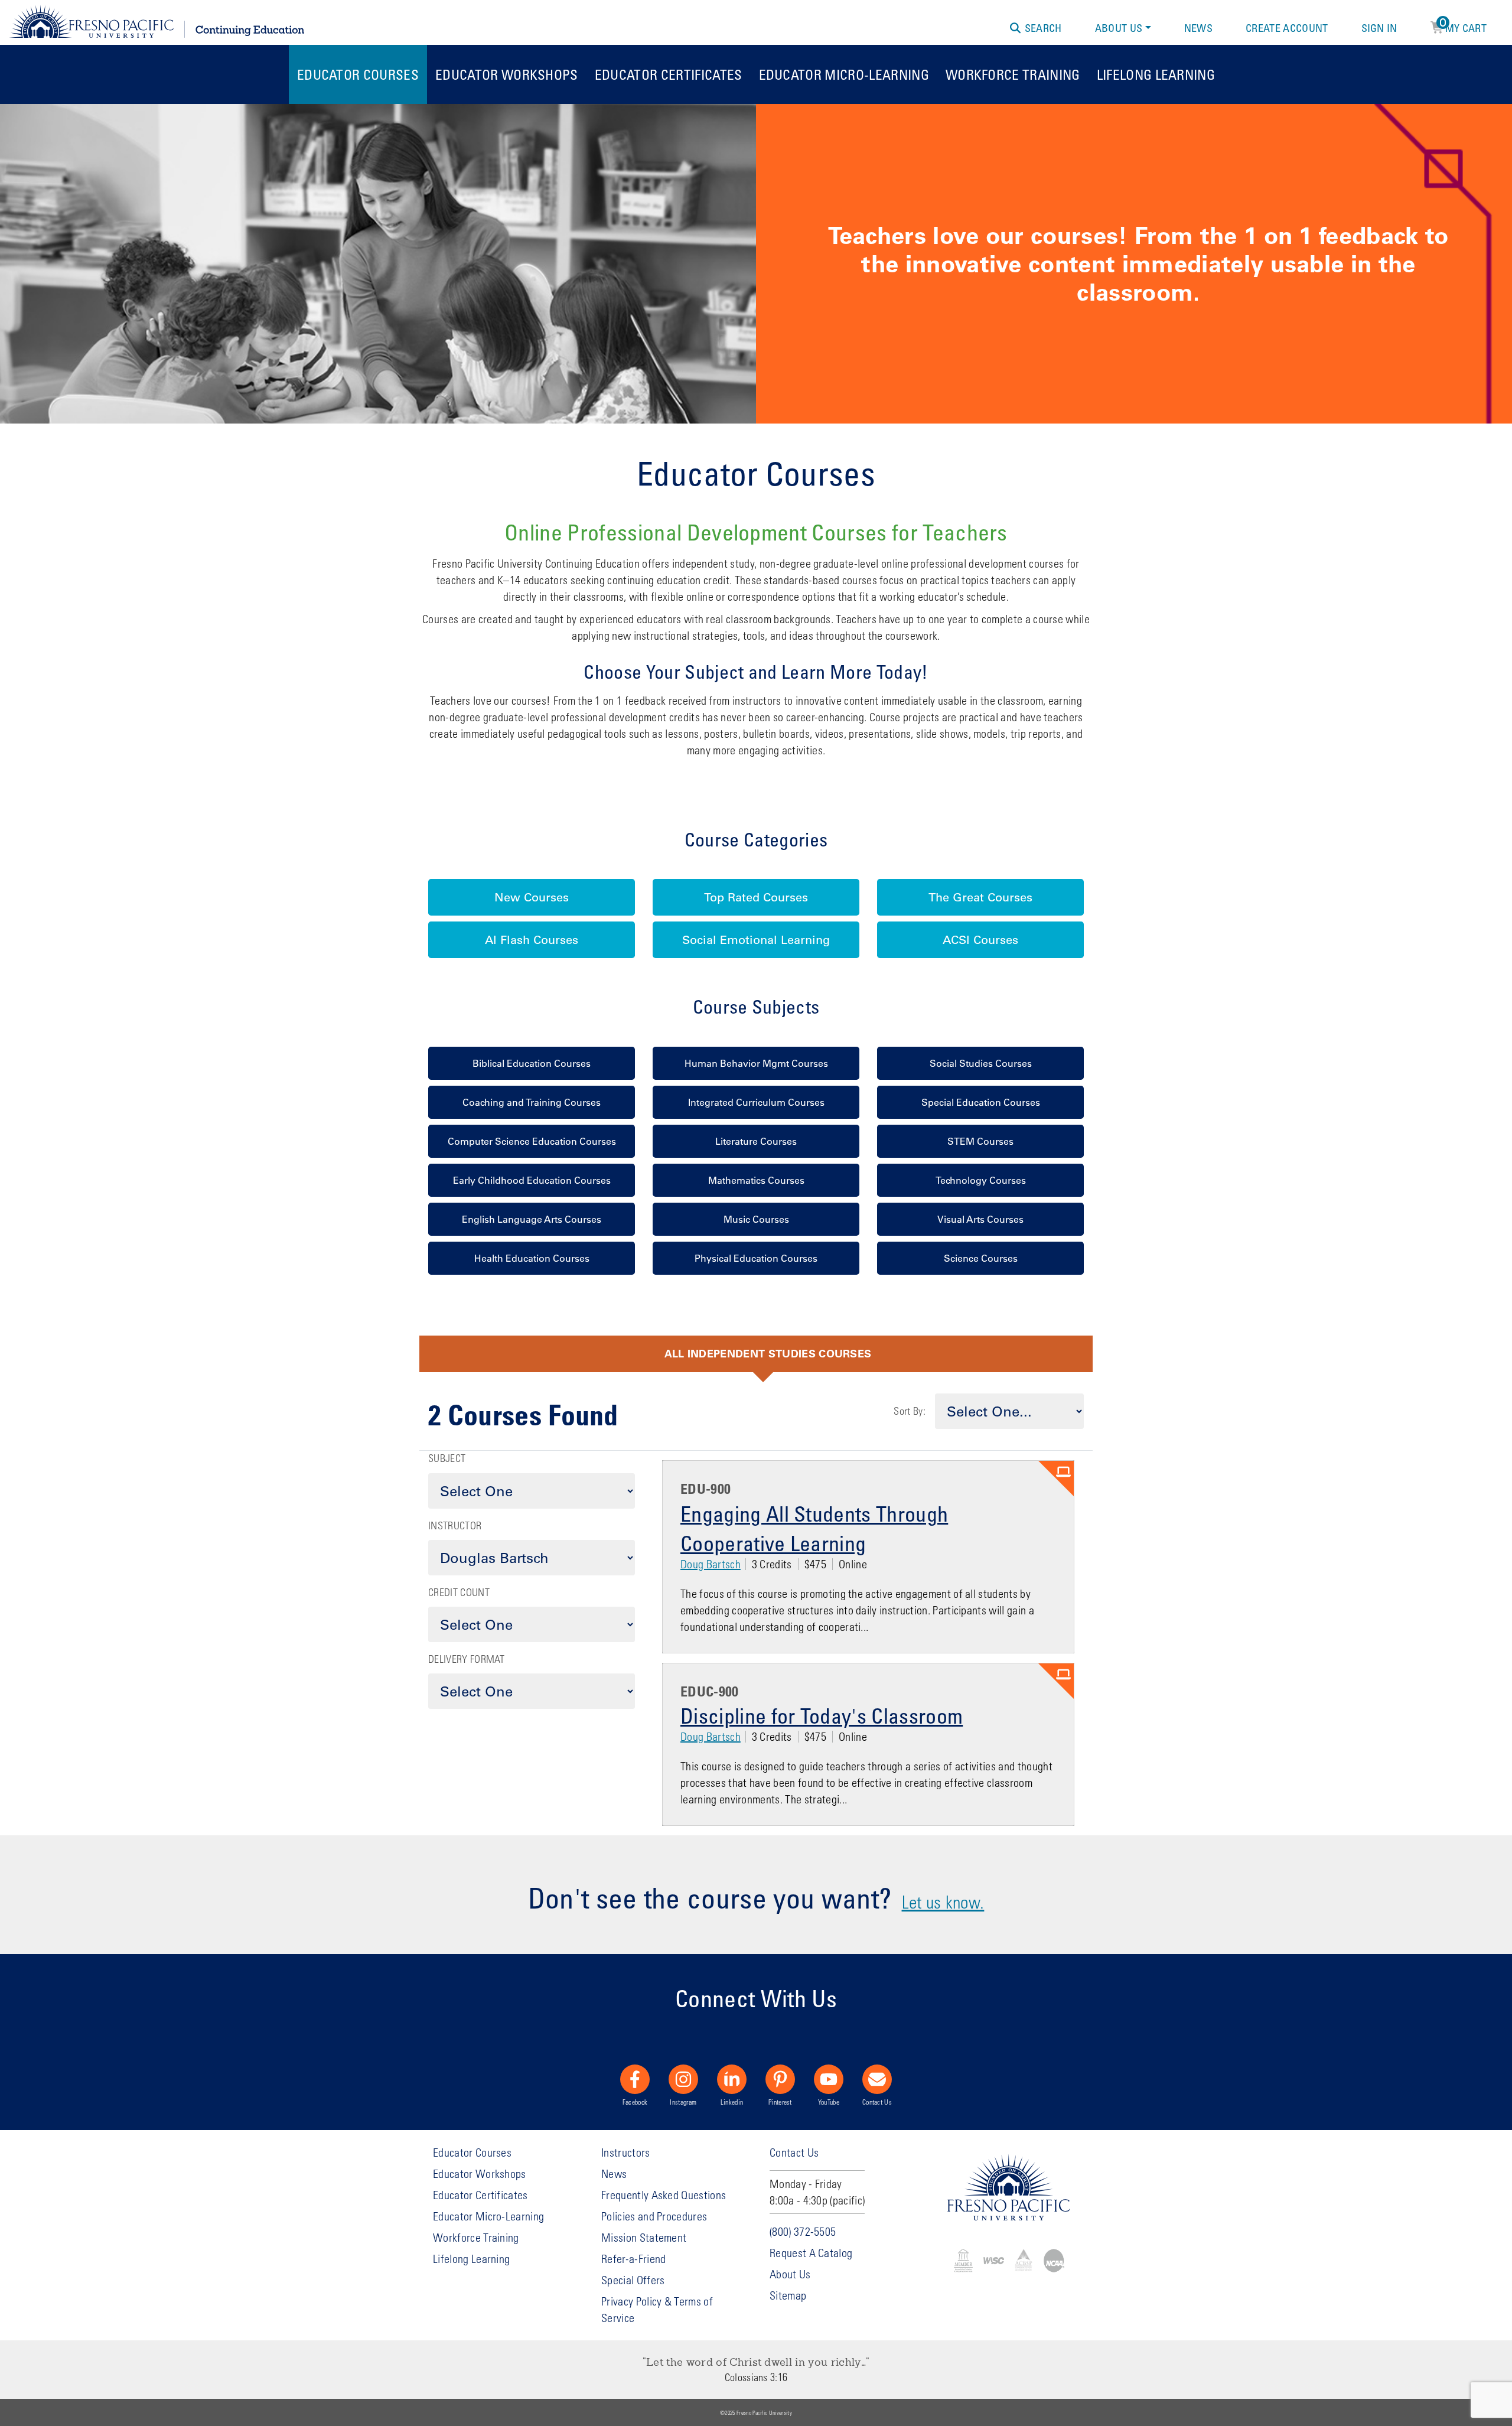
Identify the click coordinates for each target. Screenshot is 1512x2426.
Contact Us (877, 2102)
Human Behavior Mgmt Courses (756, 1063)
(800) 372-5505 (803, 2231)
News (1198, 28)
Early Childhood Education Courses (532, 1180)
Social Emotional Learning (756, 940)
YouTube (829, 2102)
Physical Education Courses (756, 1258)
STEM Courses (980, 1141)
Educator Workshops (507, 74)
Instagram (683, 2102)
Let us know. (943, 1902)
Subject (447, 1458)
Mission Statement (644, 2237)
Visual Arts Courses (980, 1219)
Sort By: (910, 1411)
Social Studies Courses (981, 1063)
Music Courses (756, 1219)
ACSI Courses (980, 940)
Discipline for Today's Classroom (822, 1715)
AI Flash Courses (532, 940)
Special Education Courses (981, 1102)
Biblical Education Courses (532, 1063)
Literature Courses (756, 1141)
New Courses (532, 897)
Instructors (626, 2152)
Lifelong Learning (1156, 74)
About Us (1119, 28)
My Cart (1463, 26)
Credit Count (459, 1592)
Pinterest (780, 2102)
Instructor (455, 1525)
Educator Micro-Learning (844, 74)
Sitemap (788, 2295)
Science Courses (981, 1258)
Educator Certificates (669, 74)
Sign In (1379, 28)
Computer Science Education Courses (532, 1141)
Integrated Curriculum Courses (756, 1102)
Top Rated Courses (756, 897)
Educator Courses (358, 74)
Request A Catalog (811, 2253)
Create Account (1287, 28)
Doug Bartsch (711, 1564)
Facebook (635, 2102)
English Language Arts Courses (532, 1219)
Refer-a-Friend (633, 2259)
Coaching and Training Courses (532, 1102)
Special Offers (633, 2280)
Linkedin (732, 2102)
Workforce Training (1013, 74)
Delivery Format (467, 1659)
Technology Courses (981, 1180)
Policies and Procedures (654, 2216)
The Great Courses (980, 897)
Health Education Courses (532, 1258)
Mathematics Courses (756, 1180)
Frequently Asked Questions (664, 2195)
